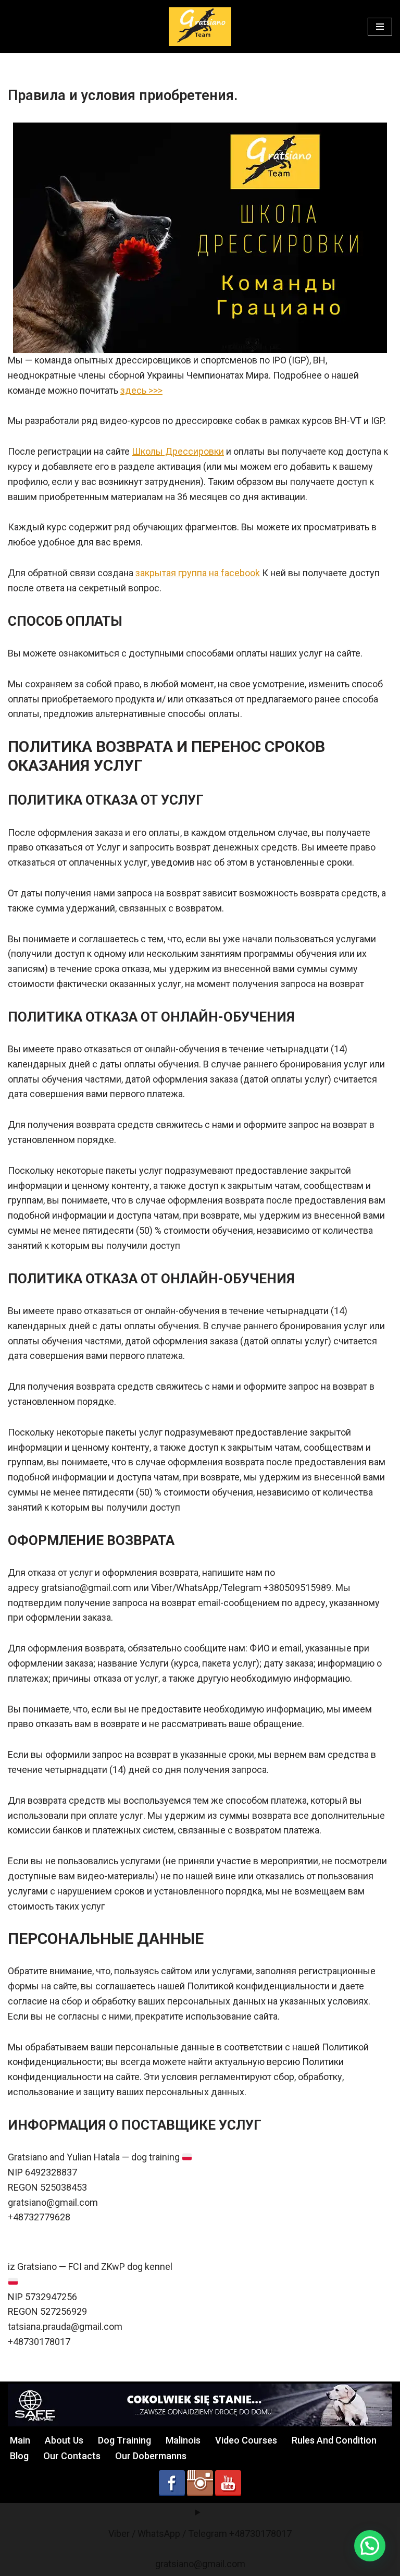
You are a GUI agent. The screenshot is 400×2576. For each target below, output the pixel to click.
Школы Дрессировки (178, 451)
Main (20, 2440)
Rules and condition (334, 2440)
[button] (370, 2546)
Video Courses (246, 2440)
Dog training (124, 2440)
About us (64, 2440)
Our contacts (72, 2456)
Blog (19, 2456)
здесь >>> (141, 390)
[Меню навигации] (380, 27)
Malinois (183, 2440)
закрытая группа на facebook (198, 573)
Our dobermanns (151, 2456)
